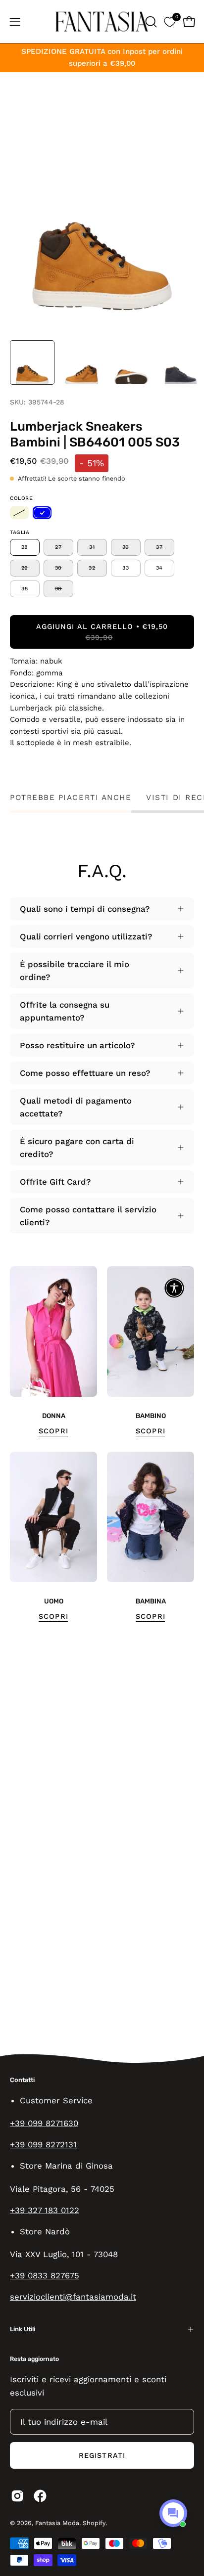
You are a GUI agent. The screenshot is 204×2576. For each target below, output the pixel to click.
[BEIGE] (19, 513)
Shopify (94, 2523)
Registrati (102, 2455)
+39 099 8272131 (43, 2144)
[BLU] (42, 513)
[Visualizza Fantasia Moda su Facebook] (40, 2496)
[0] (170, 22)
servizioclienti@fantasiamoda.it (73, 2297)
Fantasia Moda (57, 2523)
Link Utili (23, 2329)
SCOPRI (53, 1431)
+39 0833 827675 (45, 2275)
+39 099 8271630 (44, 2123)
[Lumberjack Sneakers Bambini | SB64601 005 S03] (32, 362)
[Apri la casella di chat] (173, 2513)
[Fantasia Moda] (102, 22)
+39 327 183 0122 (45, 2210)
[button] (150, 22)
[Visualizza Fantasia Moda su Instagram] (17, 2496)
